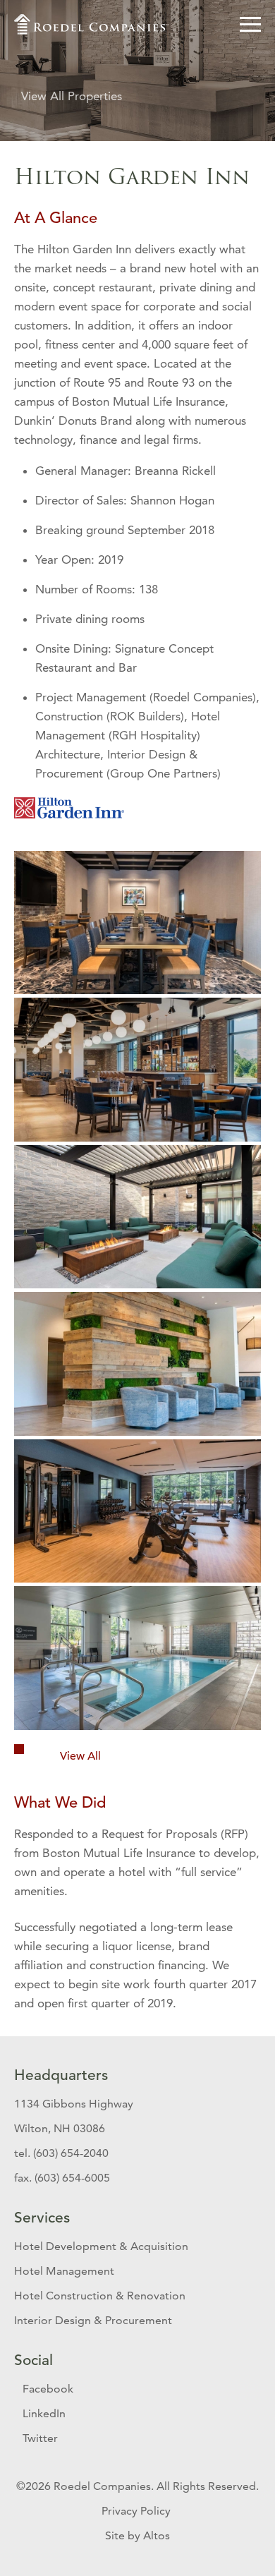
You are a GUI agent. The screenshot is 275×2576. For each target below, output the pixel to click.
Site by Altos (137, 2535)
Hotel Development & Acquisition (101, 2246)
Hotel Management (64, 2271)
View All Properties (72, 96)
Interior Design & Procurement (93, 2320)
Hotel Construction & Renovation (100, 2296)
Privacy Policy (137, 2511)
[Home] (91, 24)
